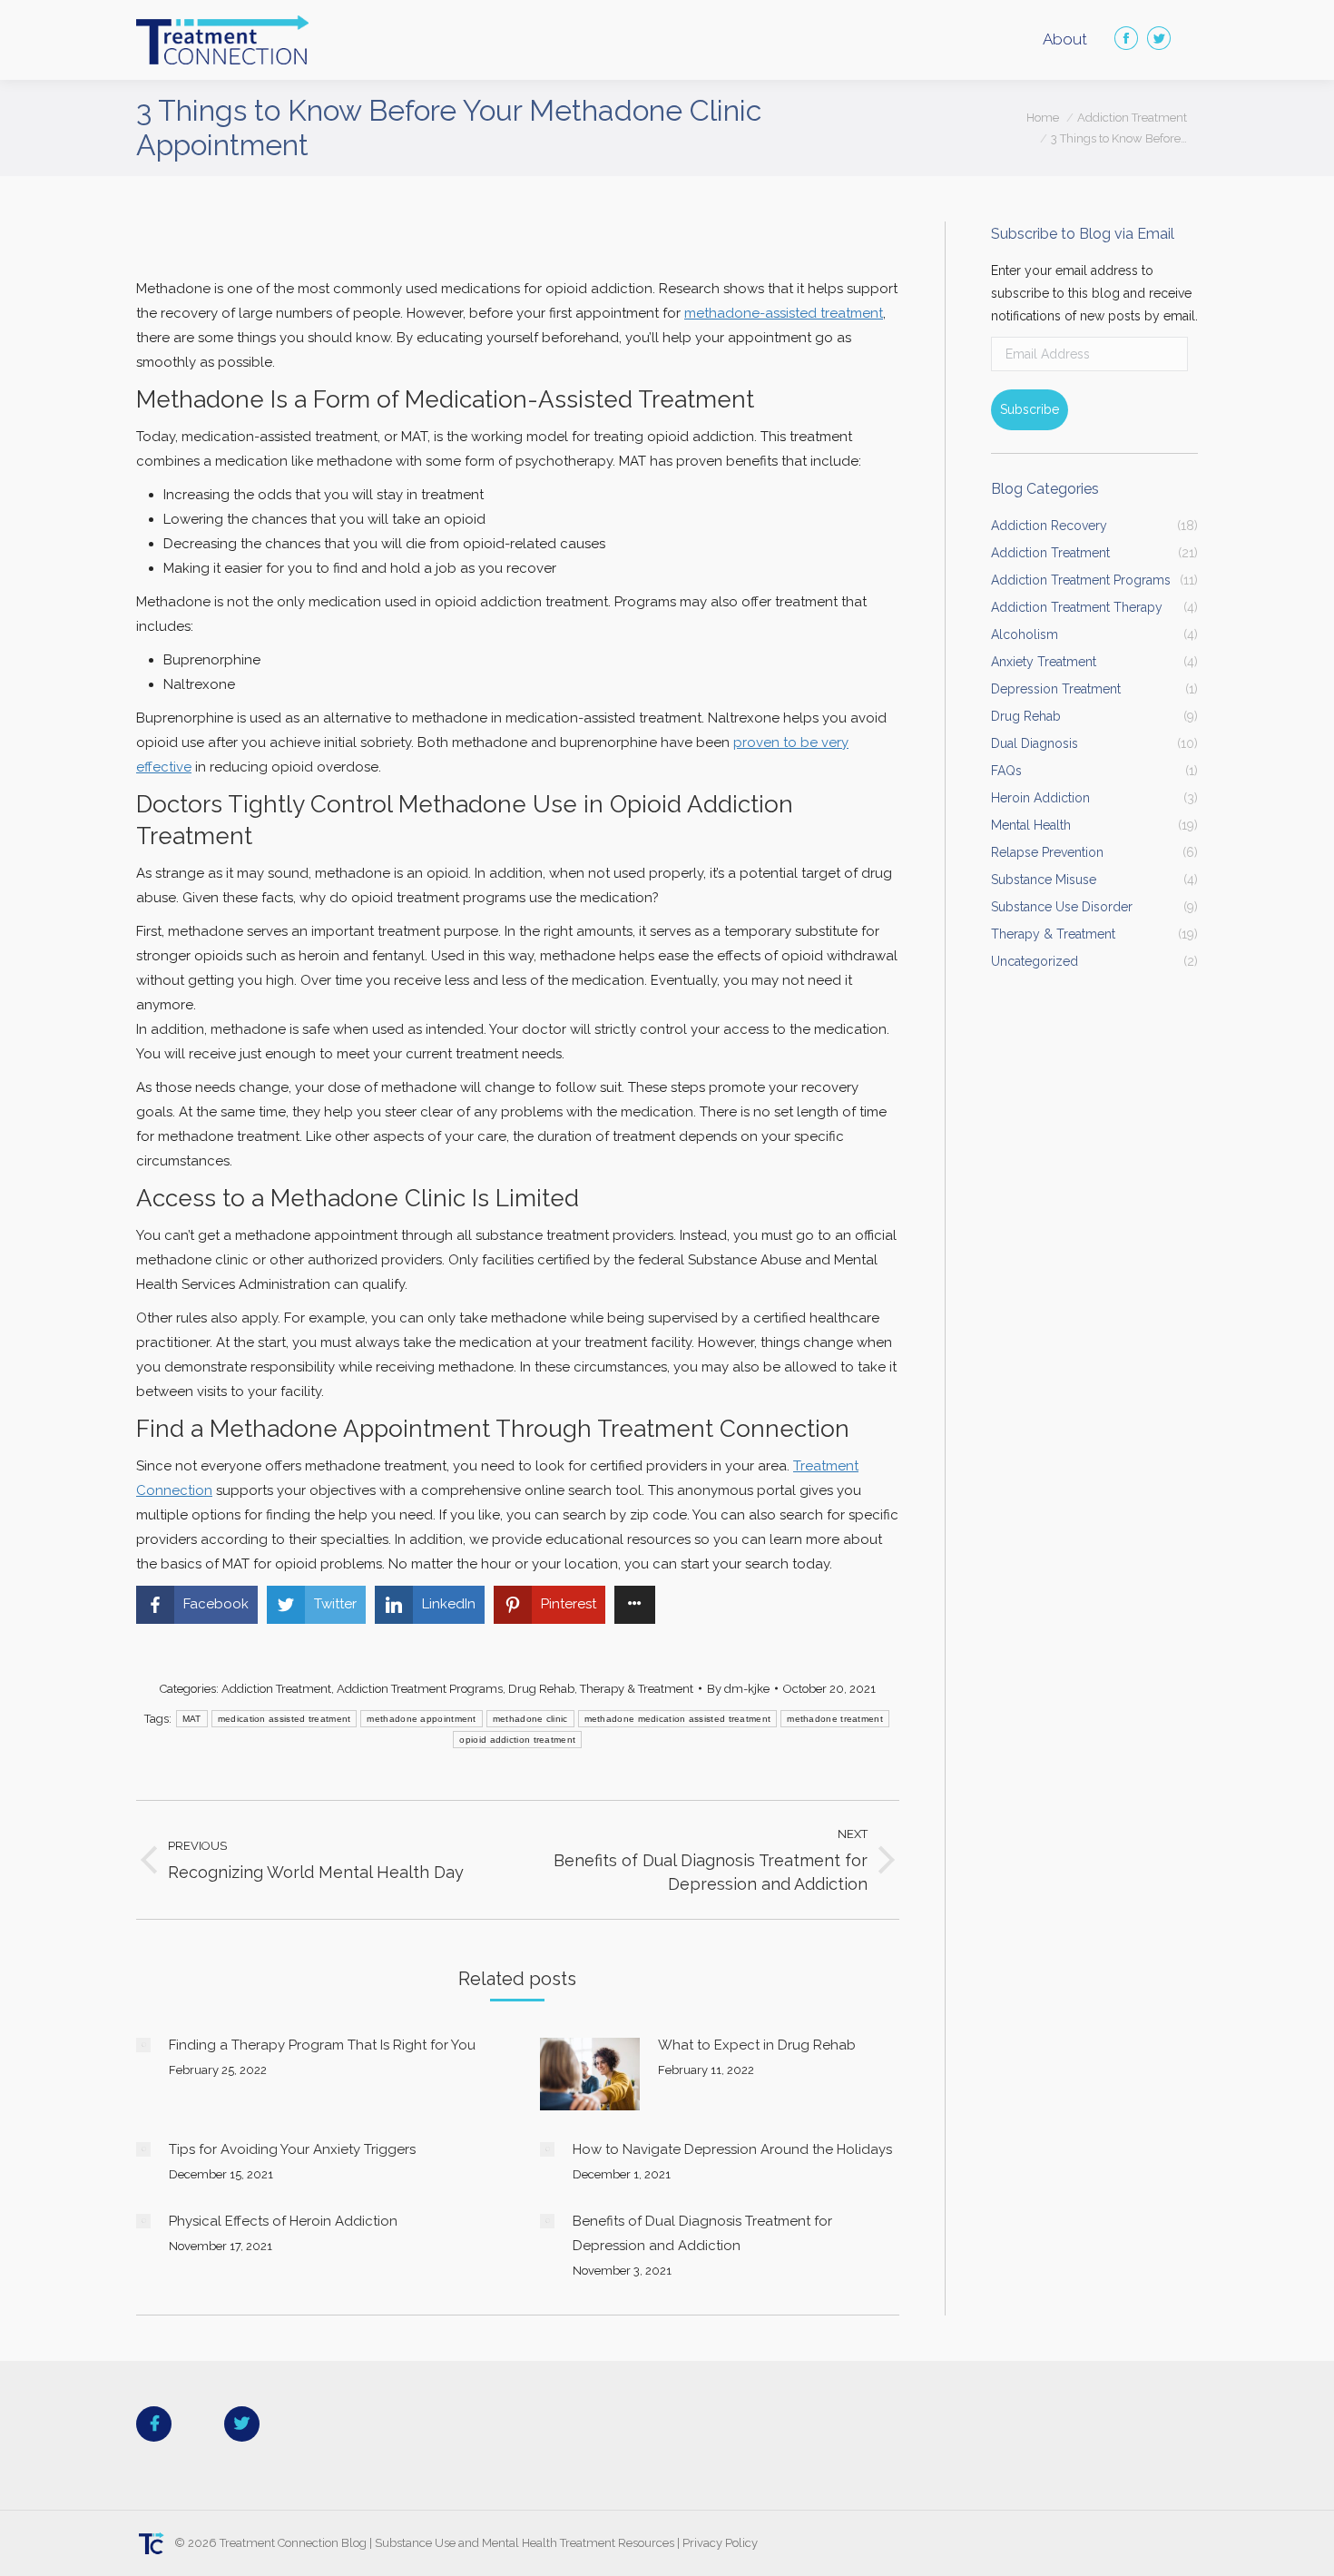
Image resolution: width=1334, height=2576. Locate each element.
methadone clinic (530, 1719)
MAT (192, 1719)
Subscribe (1030, 409)
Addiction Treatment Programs (420, 1689)
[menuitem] (1065, 39)
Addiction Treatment (276, 1689)
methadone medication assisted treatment (678, 1719)
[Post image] (143, 2045)
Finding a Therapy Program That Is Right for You (322, 2045)
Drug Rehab (541, 1689)
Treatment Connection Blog (293, 2543)
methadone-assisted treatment (784, 313)
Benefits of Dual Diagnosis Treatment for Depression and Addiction (702, 2233)
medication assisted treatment (284, 1719)
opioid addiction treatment (517, 1740)
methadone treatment (835, 1719)
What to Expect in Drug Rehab (757, 2045)
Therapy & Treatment (637, 1689)
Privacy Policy (720, 2543)
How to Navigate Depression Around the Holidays (732, 2149)
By (738, 1689)
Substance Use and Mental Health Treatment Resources (525, 2543)
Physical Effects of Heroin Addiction (283, 2221)
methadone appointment (421, 1719)
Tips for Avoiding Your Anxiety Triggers (292, 2149)
